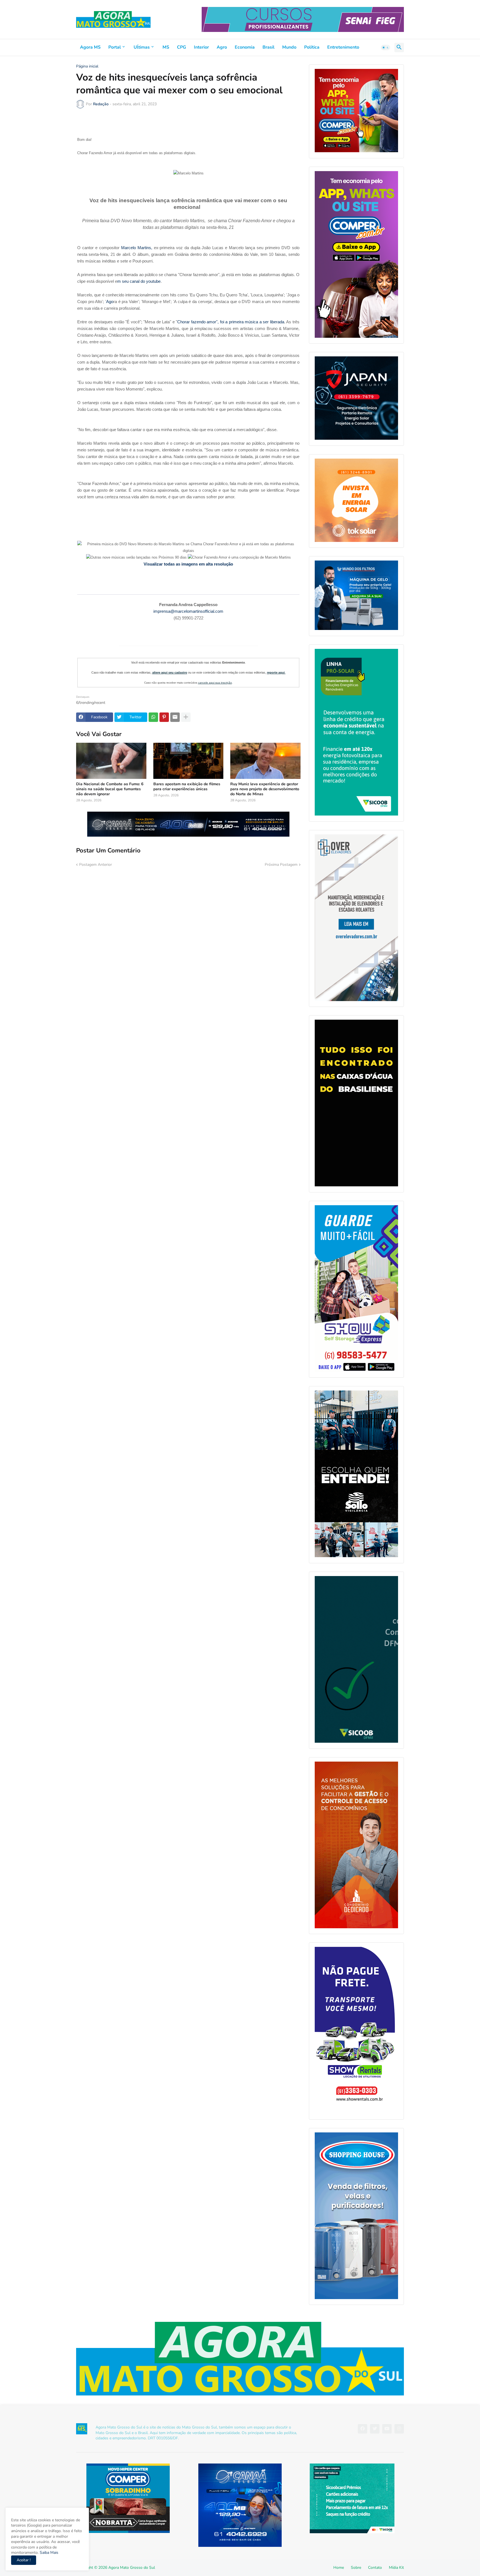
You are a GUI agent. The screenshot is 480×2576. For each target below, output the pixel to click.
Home (339, 2568)
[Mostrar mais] (186, 717)
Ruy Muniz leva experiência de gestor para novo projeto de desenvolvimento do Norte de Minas (265, 789)
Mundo (289, 47)
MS (166, 47)
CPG (182, 47)
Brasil (268, 47)
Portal (115, 47)
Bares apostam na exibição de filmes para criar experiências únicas (187, 787)
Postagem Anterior (96, 865)
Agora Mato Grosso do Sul (132, 2568)
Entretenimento (343, 47)
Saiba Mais (48, 2553)
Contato (375, 2568)
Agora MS (90, 47)
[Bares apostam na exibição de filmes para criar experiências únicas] (188, 761)
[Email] (175, 717)
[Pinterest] (164, 717)
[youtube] (387, 2429)
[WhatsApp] (153, 717)
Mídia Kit (396, 2568)
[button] (386, 47)
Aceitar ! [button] (24, 2560)
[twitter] (375, 2429)
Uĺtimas (142, 47)
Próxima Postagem (281, 865)
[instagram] (399, 2429)
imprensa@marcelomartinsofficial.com (188, 611)
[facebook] (362, 2429)
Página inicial (87, 66)
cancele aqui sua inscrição (215, 683)
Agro (222, 47)
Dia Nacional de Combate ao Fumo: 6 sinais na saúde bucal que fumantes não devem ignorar (110, 789)
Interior (201, 47)
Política (312, 47)
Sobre (356, 2568)
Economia (245, 47)
